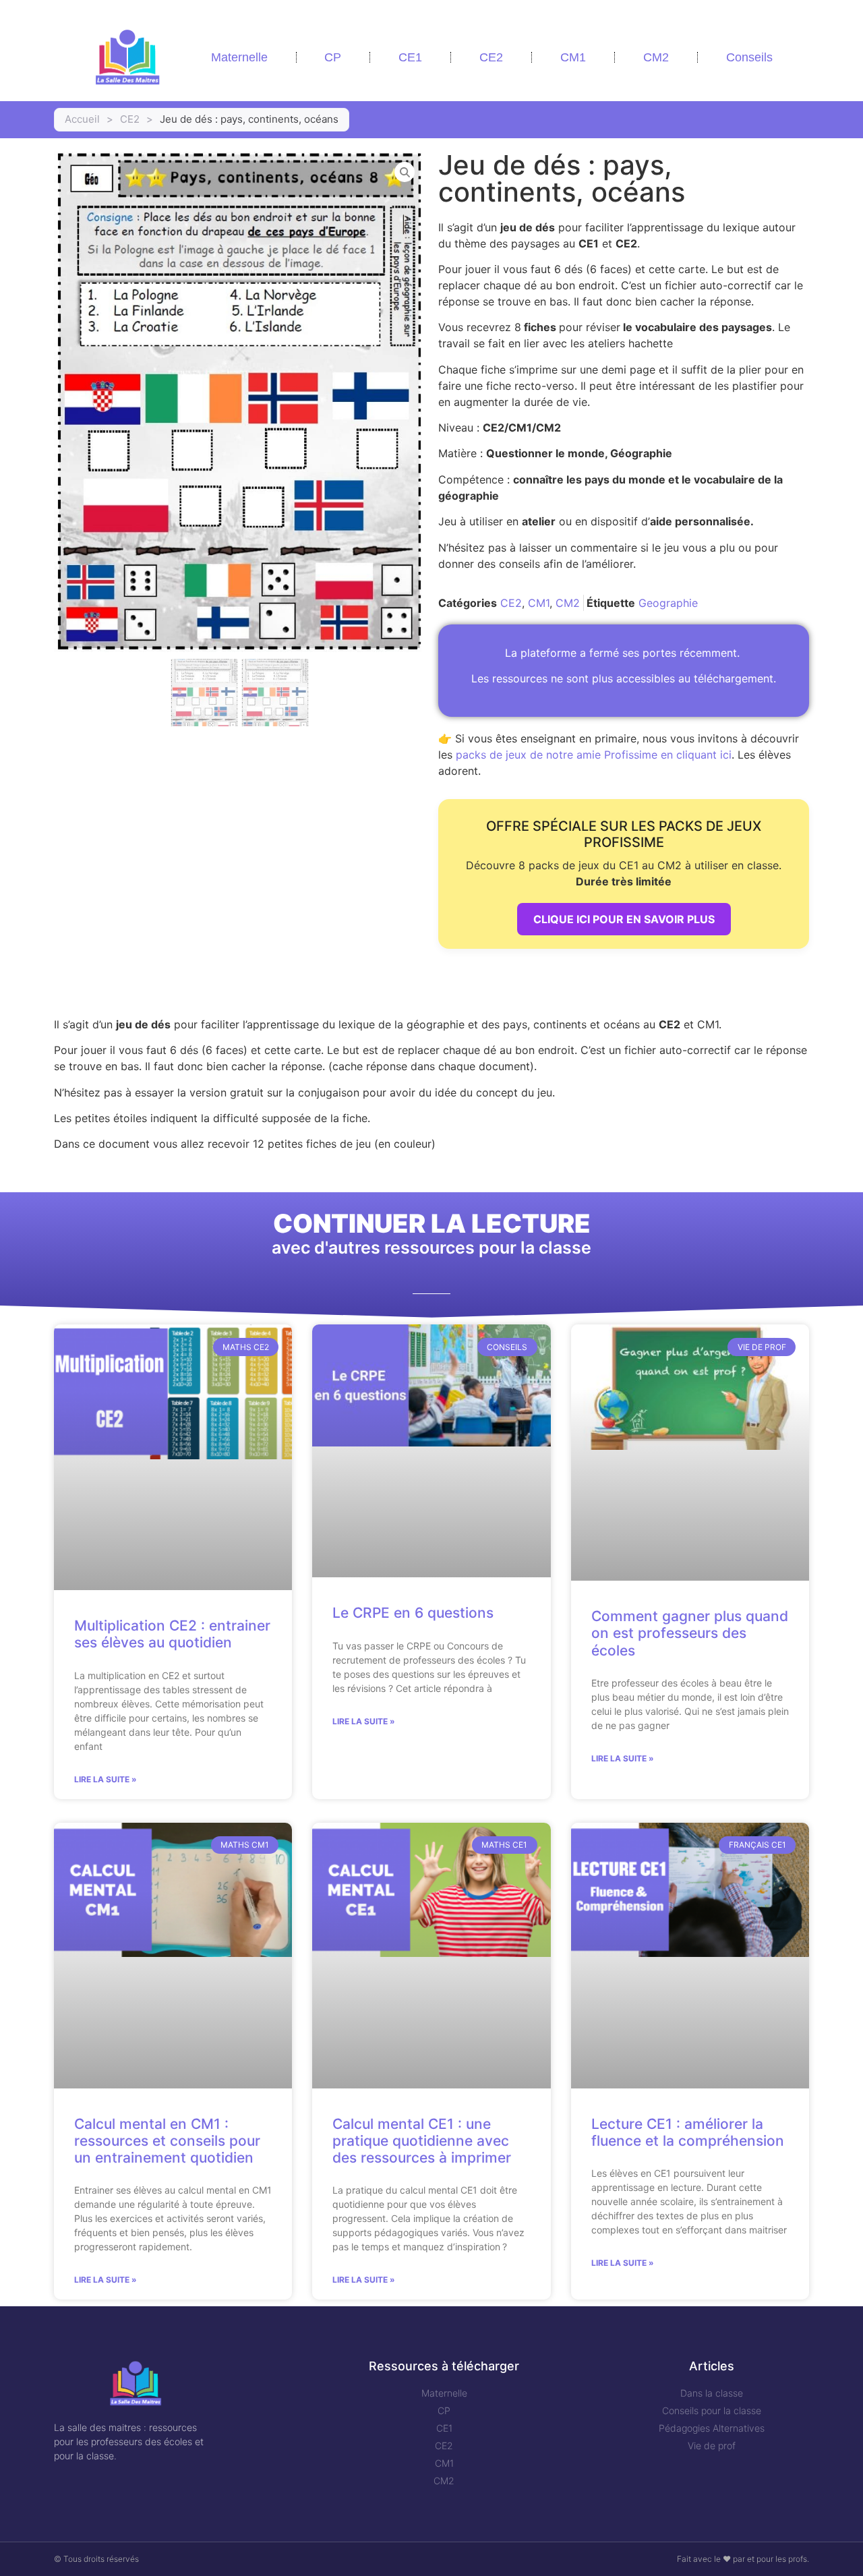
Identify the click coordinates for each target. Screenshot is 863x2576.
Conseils (749, 57)
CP (333, 57)
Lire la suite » (106, 1779)
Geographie (668, 603)
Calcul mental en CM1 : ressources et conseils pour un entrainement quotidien (167, 2141)
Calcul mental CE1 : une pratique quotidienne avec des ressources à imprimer (422, 2141)
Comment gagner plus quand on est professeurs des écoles (690, 1633)
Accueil (82, 119)
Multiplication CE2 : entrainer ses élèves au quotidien (172, 1634)
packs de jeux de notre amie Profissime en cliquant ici (594, 755)
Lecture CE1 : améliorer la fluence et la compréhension (688, 2132)
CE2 (491, 57)
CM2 (656, 57)
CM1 (573, 57)
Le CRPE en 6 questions (413, 1613)
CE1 (410, 57)
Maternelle (239, 57)
